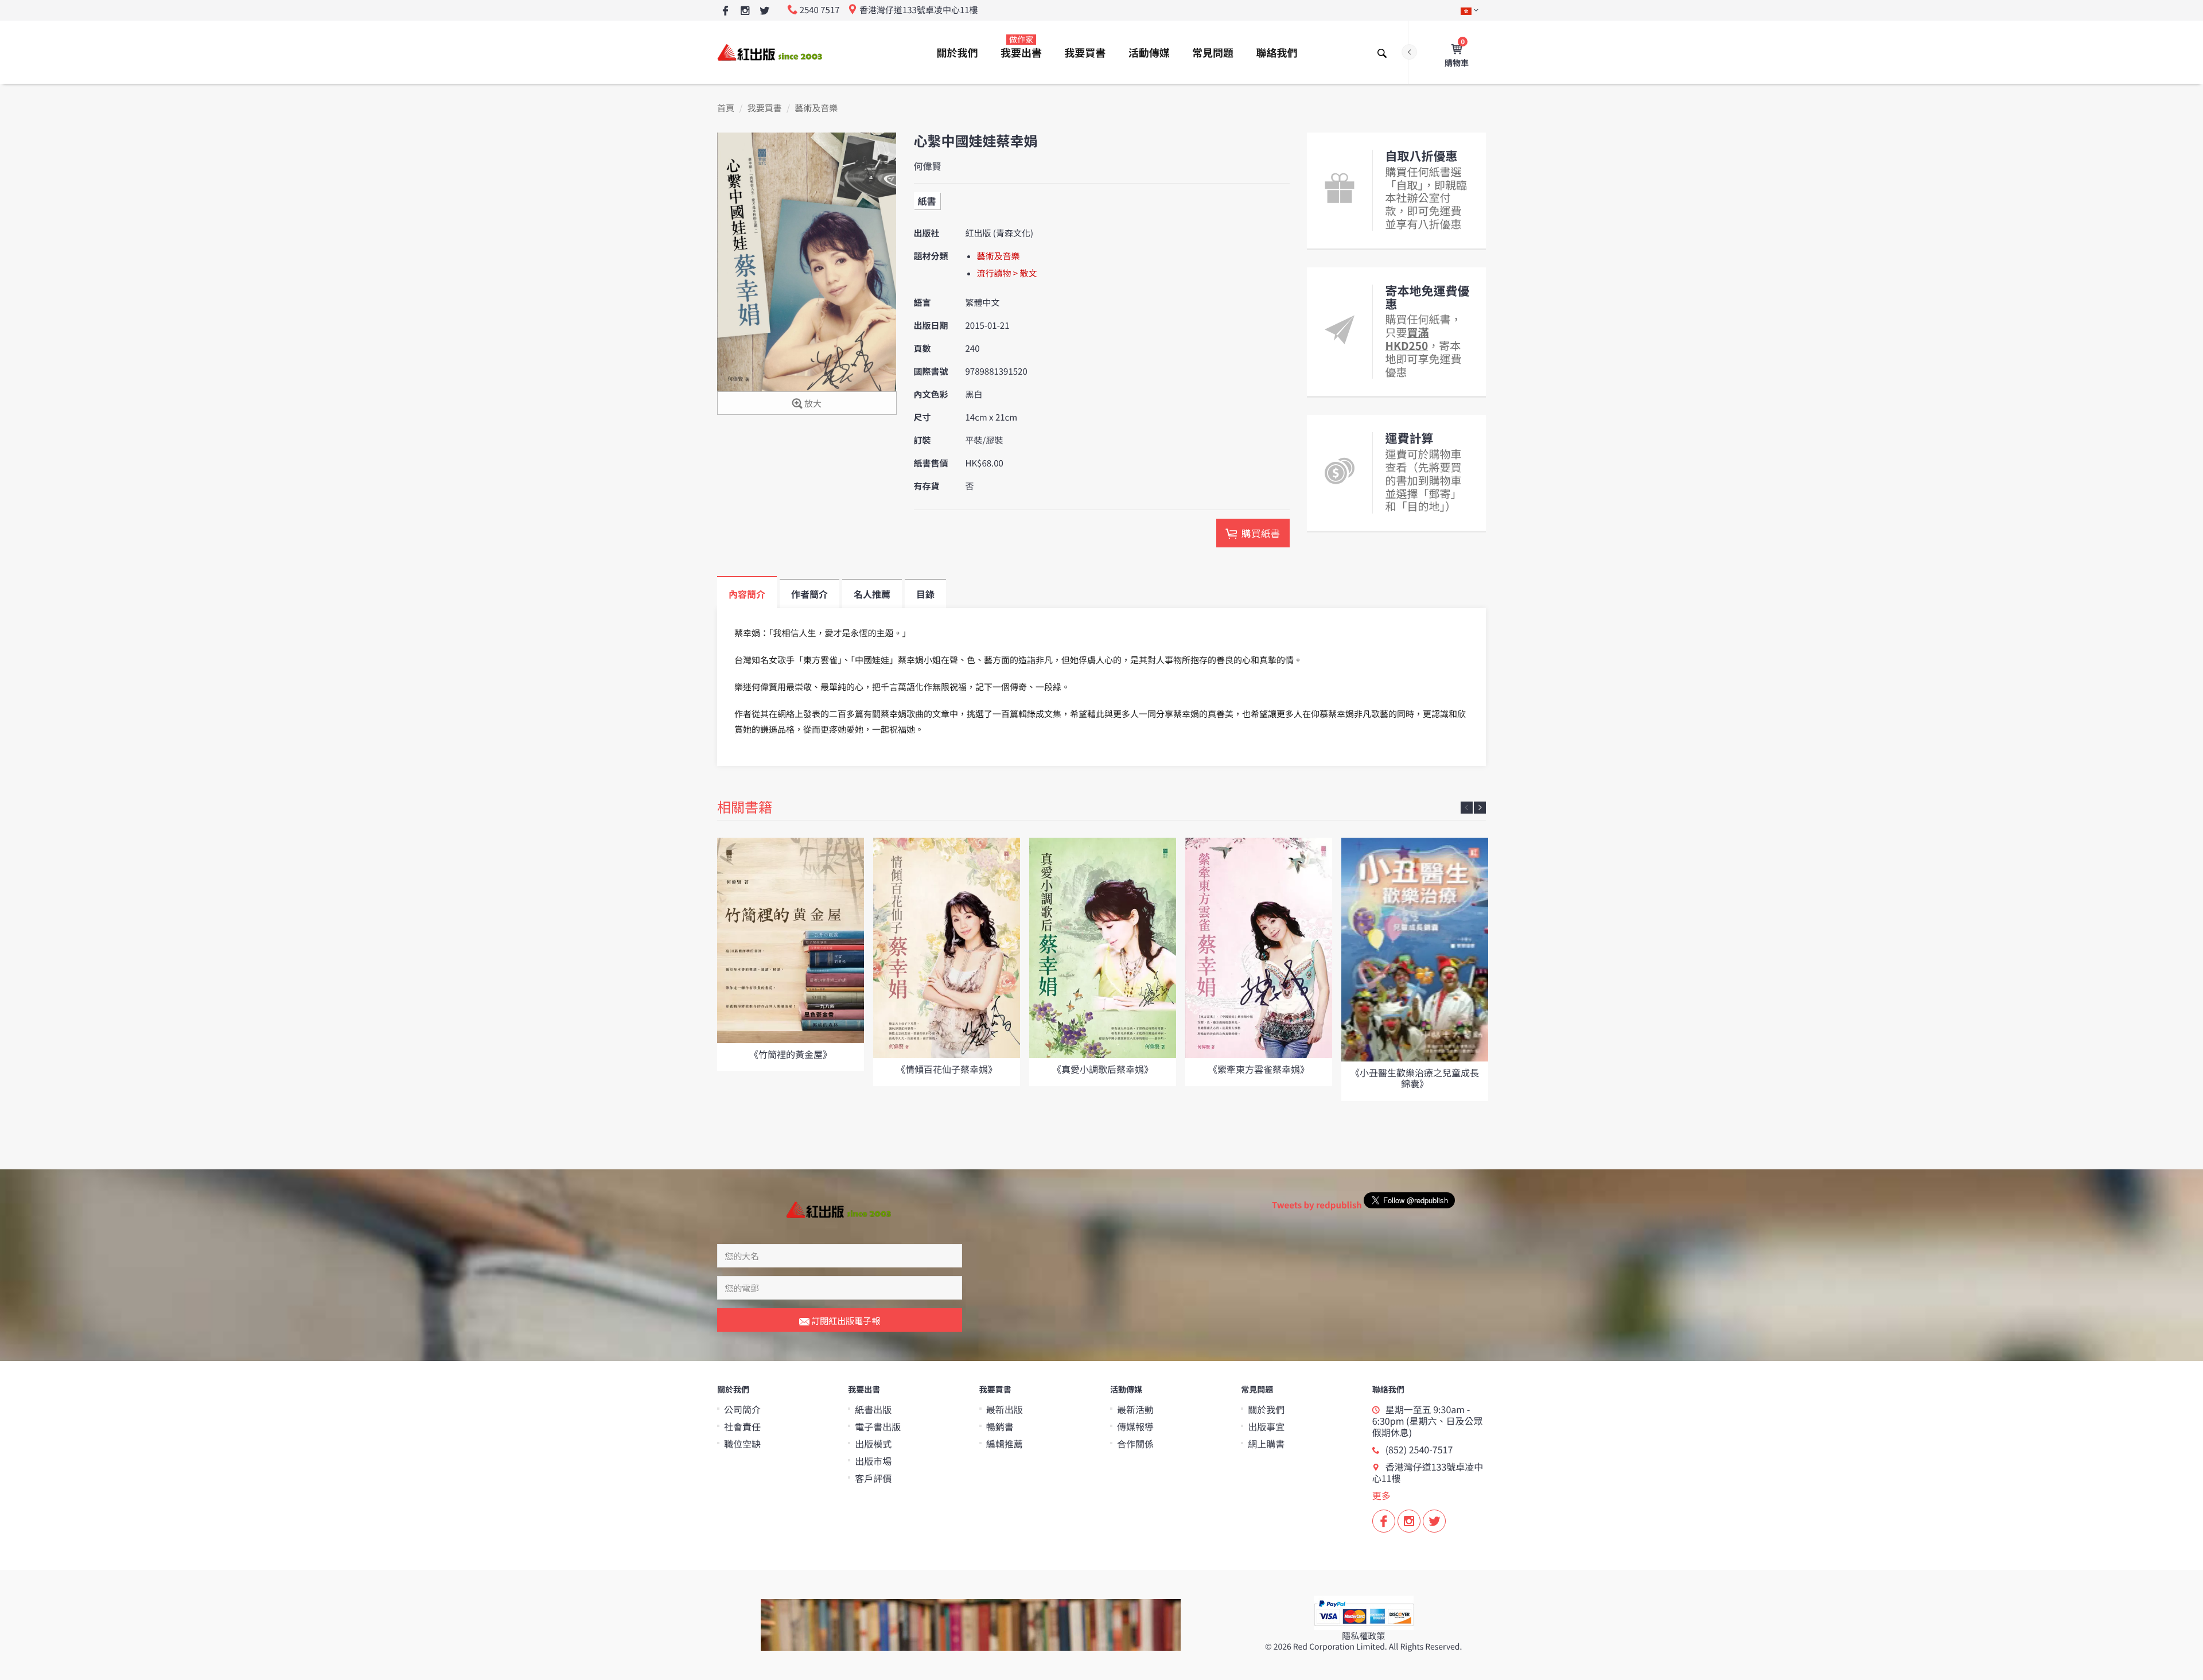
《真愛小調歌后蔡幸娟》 (1103, 1069)
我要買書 (1085, 53)
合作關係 (1135, 1444)
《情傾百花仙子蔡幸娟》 (947, 1069)
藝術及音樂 (816, 108)
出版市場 (873, 1461)
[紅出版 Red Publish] (770, 52)
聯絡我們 (1276, 53)
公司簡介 (742, 1409)
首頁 (726, 108)
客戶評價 (873, 1478)
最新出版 (1005, 1409)
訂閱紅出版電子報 (845, 1321)
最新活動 (1135, 1409)
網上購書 (1266, 1444)
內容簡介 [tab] (747, 594)
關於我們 (958, 53)
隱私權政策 (1363, 1636)
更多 (1381, 1495)
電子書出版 (878, 1426)
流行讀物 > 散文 (1007, 273)
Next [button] (1480, 808)
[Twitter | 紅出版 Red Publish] (764, 11)
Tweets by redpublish (1317, 1205)
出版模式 (873, 1444)
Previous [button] (1467, 808)
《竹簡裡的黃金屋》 (791, 1054)
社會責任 (742, 1426)
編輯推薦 (1005, 1444)
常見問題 (1213, 53)
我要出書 (1021, 47)
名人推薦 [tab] (872, 594)
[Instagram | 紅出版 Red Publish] (745, 11)
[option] (791, 954)
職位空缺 (742, 1444)
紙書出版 (873, 1409)
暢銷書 (1000, 1426)
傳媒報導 (1135, 1426)
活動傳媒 (1149, 53)
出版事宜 (1266, 1426)
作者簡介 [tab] (809, 594)
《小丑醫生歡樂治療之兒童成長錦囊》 (1415, 1078)
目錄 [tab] (925, 594)
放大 (812, 404)
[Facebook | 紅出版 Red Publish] (725, 11)
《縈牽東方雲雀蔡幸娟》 (1259, 1069)
